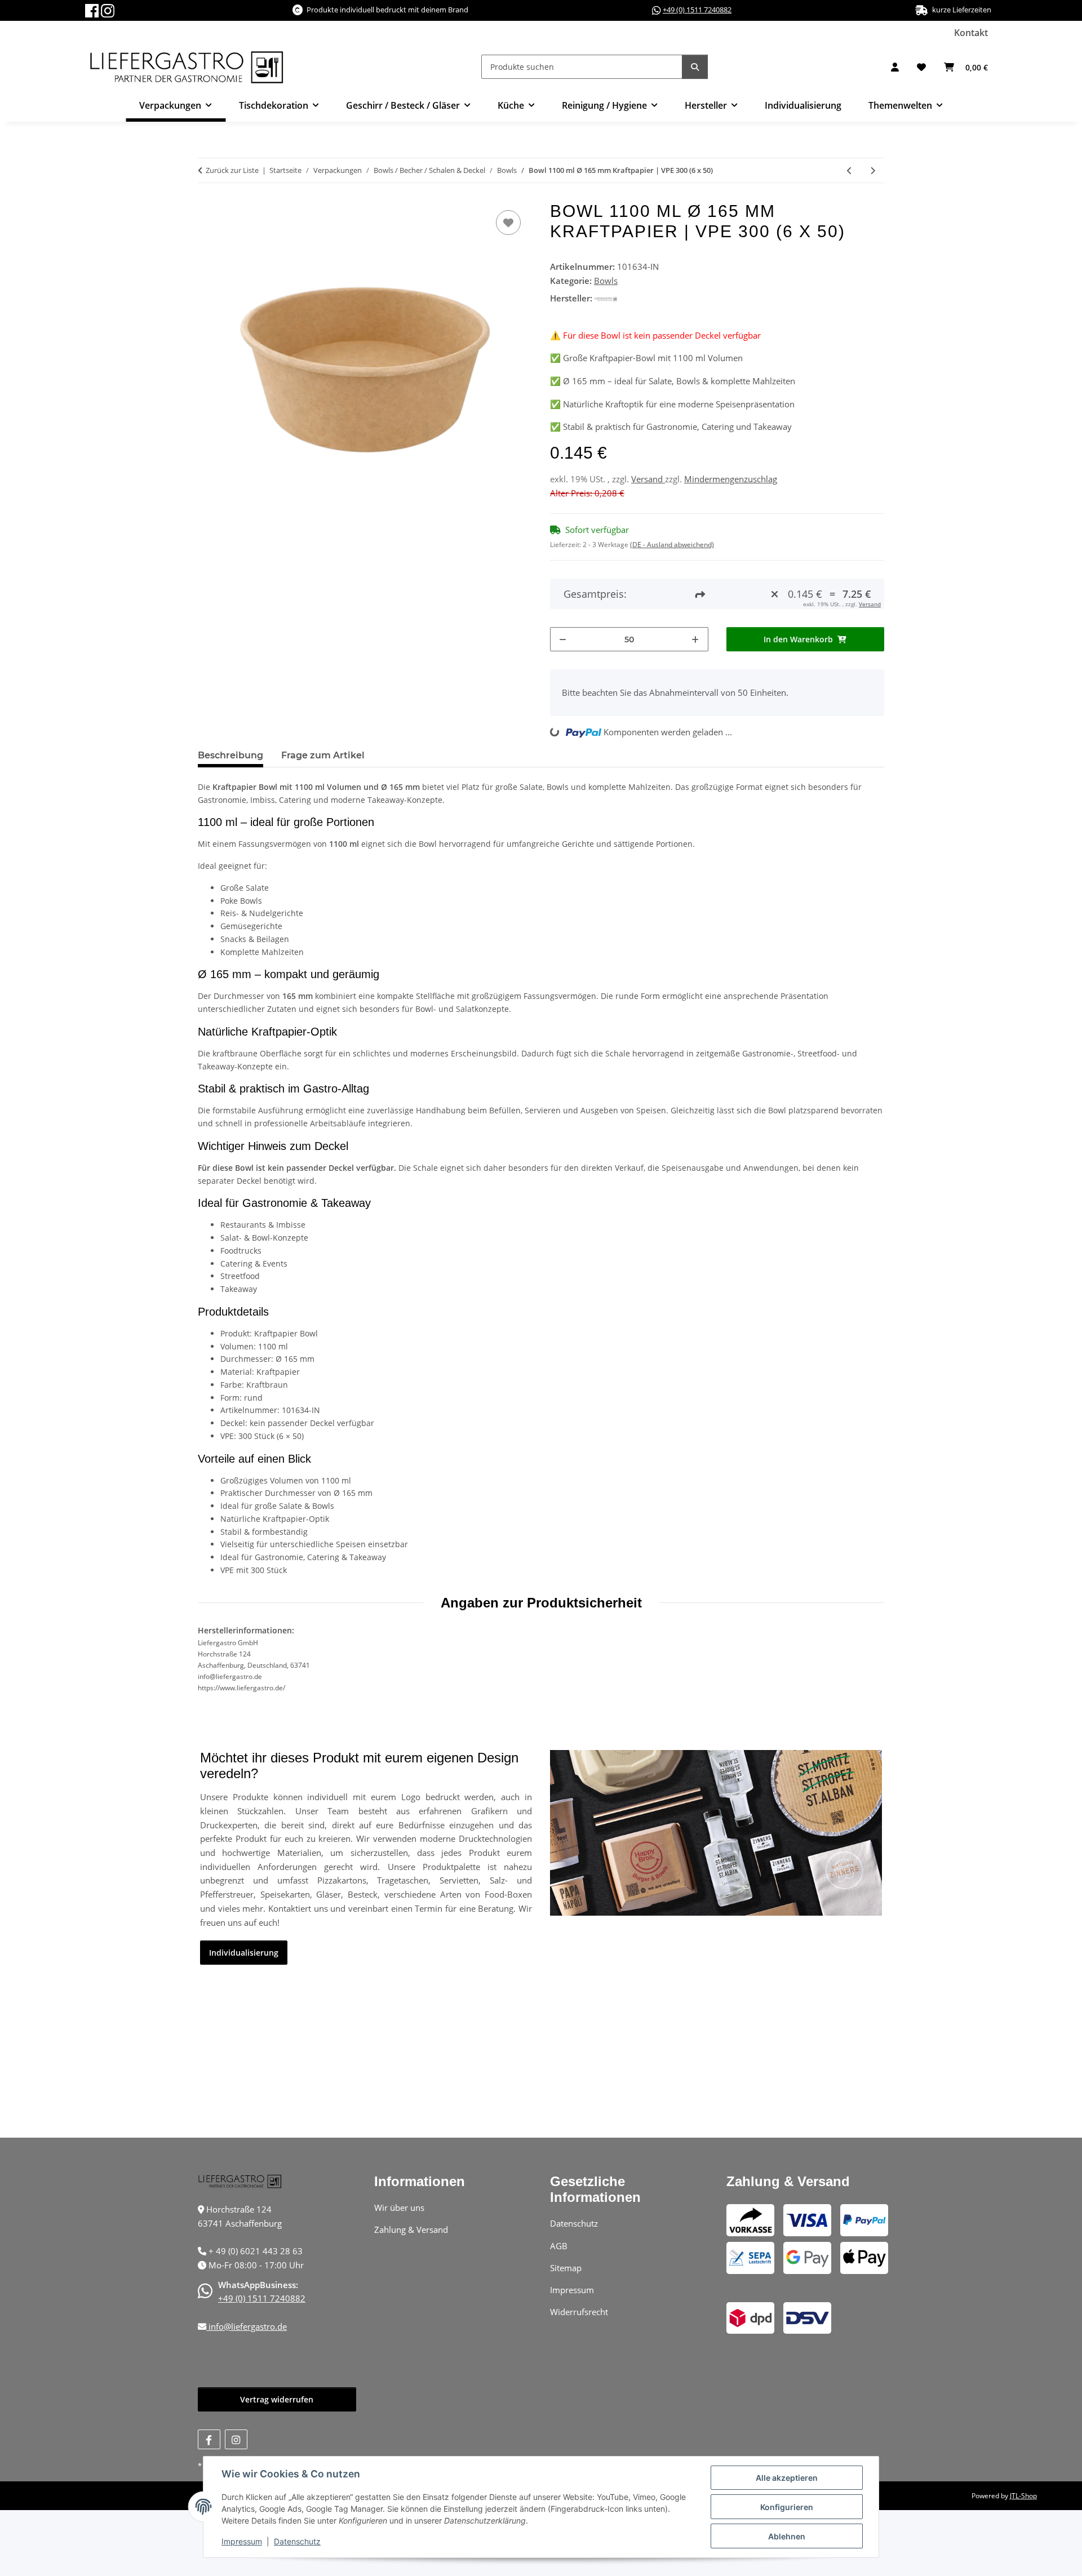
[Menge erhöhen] (695, 639)
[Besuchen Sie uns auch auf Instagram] (236, 2439)
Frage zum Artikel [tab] (323, 755)
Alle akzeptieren (787, 2478)
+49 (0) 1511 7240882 (697, 10)
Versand (648, 479)
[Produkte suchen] (695, 67)
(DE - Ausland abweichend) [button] (672, 545)
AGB (559, 2246)
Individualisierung (803, 105)
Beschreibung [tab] (230, 755)
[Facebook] (93, 10)
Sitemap (566, 2268)
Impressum (242, 2541)
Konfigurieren (787, 2507)
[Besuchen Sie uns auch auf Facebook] (209, 2439)
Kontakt (971, 33)
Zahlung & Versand (411, 2229)
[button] (895, 67)
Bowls (606, 281)
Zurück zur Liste (232, 170)
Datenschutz (297, 2541)
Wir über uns (399, 2208)
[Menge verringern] (563, 639)
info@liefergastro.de (247, 2326)
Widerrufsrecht (579, 2312)
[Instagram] (108, 10)
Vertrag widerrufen (277, 2399)
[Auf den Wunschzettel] (508, 223)
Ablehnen (787, 2536)
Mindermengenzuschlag (731, 479)
